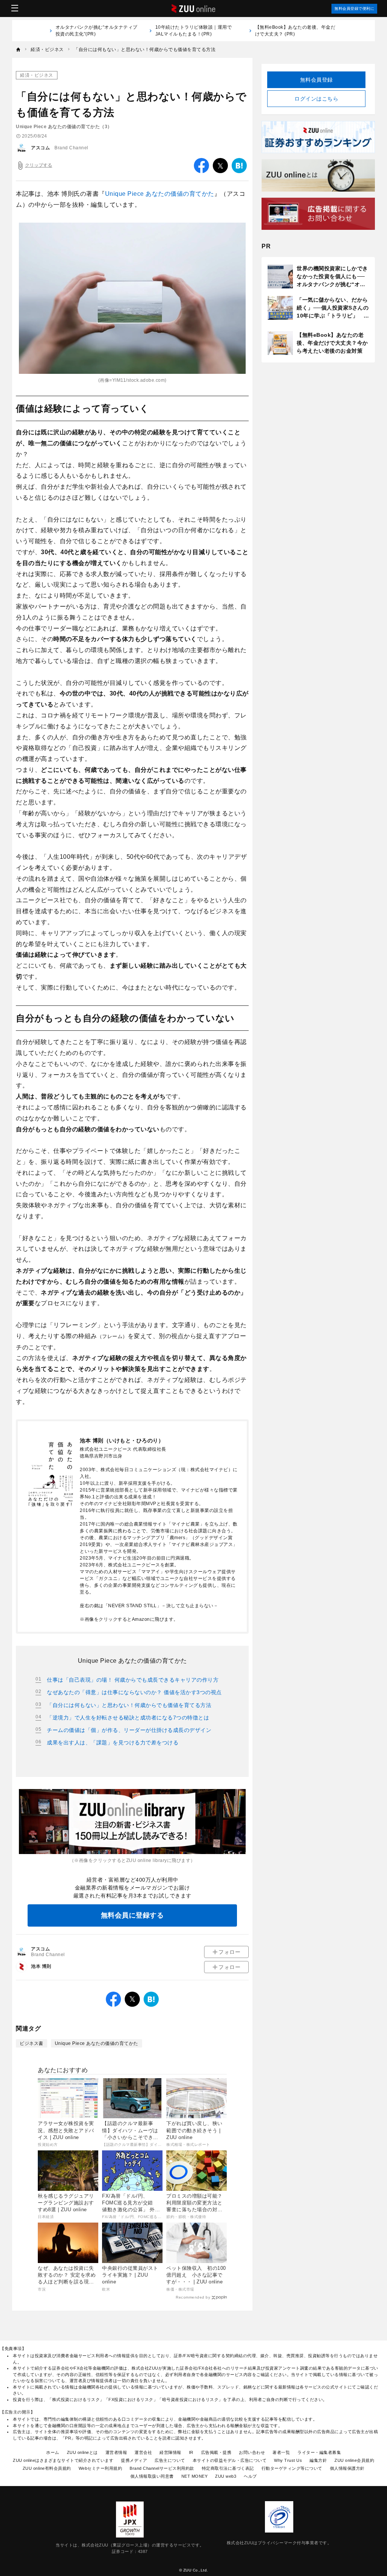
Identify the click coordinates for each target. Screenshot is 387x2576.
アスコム (40, 148)
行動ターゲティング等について (292, 2468)
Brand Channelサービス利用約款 (162, 2468)
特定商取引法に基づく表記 (228, 2468)
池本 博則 (41, 1966)
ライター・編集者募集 (319, 2452)
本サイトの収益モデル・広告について (230, 2460)
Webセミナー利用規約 (101, 2468)
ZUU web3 (226, 2476)
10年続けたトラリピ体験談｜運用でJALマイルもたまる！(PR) (194, 31)
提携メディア (134, 2460)
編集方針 (318, 2460)
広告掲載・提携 (216, 2452)
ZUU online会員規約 (354, 2460)
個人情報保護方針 (347, 2468)
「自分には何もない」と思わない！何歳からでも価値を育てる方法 (129, 1705)
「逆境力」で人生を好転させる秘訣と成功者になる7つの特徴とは (128, 1718)
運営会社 (143, 2452)
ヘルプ (250, 2476)
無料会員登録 (317, 80)
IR (191, 2452)
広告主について (170, 2460)
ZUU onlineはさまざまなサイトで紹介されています (63, 2460)
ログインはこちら (316, 99)
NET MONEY (195, 2476)
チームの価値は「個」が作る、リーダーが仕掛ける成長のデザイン (129, 1730)
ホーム (53, 2452)
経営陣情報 (170, 2452)
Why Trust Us (288, 2460)
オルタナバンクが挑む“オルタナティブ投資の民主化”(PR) (97, 31)
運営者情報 (116, 2452)
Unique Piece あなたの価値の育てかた (160, 194)
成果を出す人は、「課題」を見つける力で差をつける (113, 1743)
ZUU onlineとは (82, 2452)
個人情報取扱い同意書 (152, 2476)
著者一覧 (281, 2452)
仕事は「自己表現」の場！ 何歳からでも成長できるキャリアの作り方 (133, 1680)
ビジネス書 (32, 2043)
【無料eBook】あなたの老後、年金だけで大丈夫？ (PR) (295, 31)
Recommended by (193, 2297)
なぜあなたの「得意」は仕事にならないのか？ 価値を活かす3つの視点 (134, 1692)
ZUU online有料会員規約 (47, 2468)
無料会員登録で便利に (354, 9)
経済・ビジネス (37, 75)
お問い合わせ (252, 2452)
